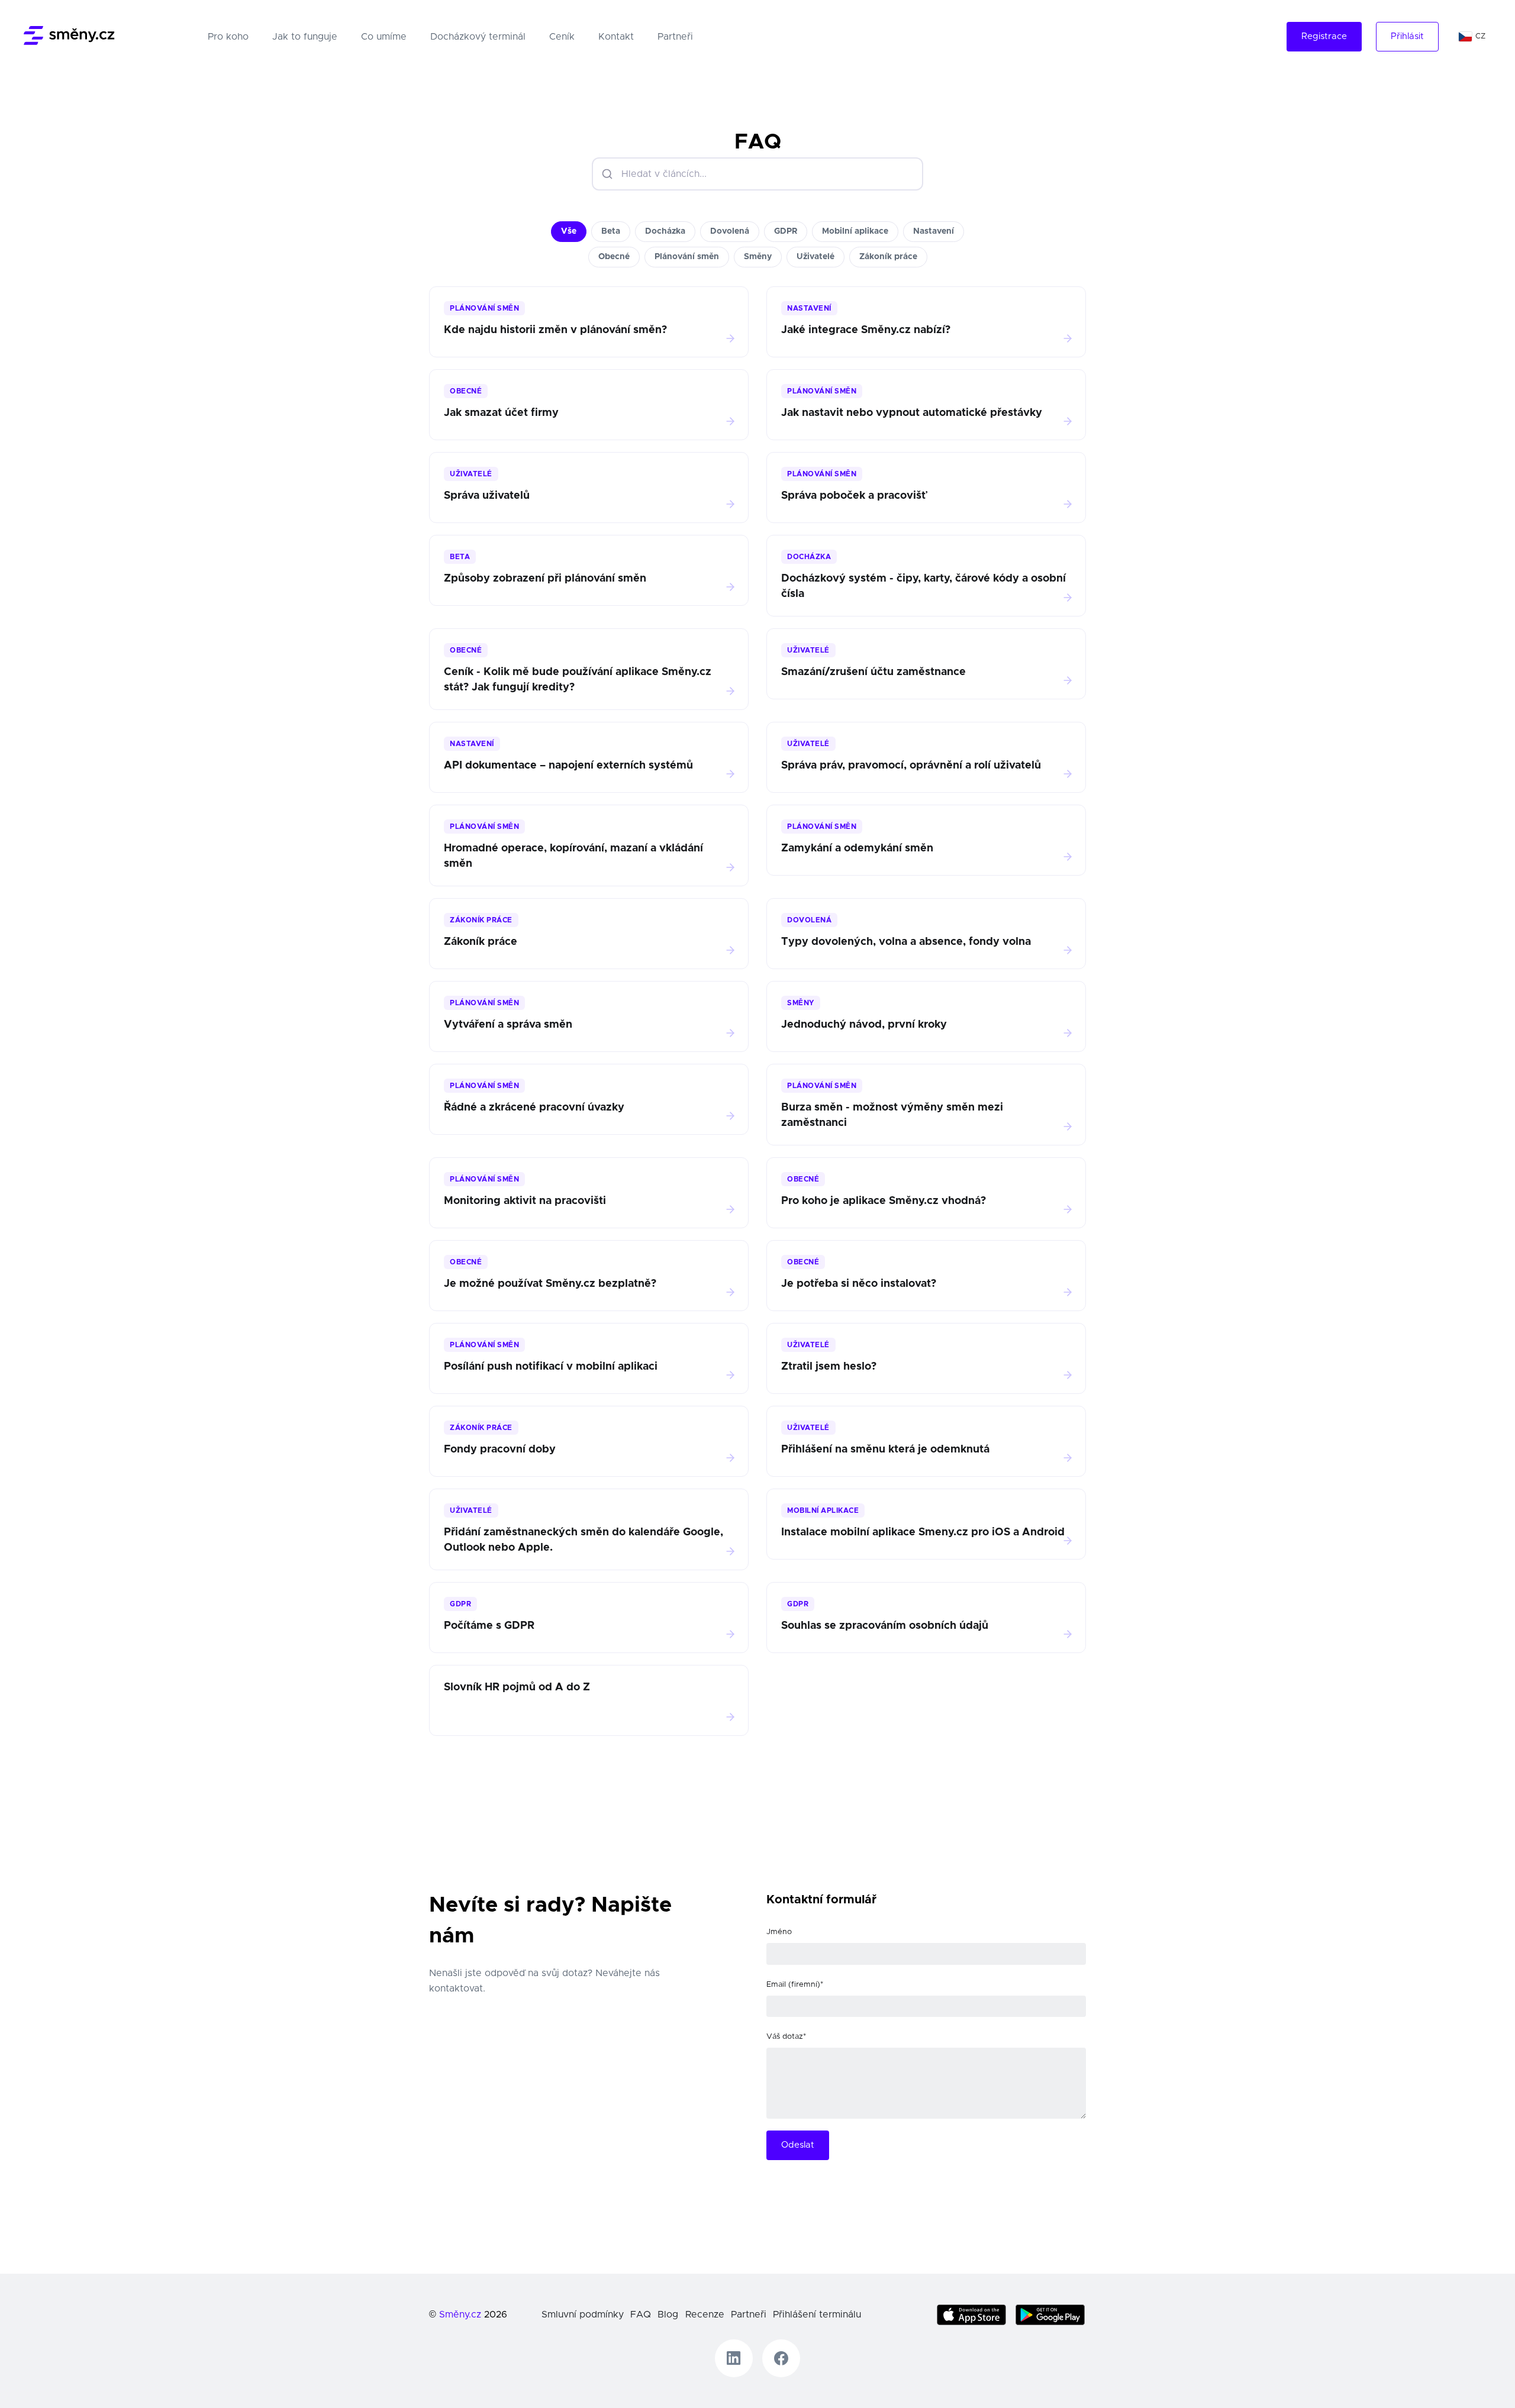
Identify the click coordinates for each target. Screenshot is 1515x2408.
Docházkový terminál (478, 37)
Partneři (675, 37)
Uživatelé (815, 257)
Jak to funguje (305, 37)
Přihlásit (1407, 36)
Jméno (779, 1932)
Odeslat (798, 2145)
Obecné (614, 257)
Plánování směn (687, 257)
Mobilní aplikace (855, 231)
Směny (758, 257)
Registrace (1324, 36)
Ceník (562, 37)
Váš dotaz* (786, 2037)
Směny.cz (460, 2315)
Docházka (665, 231)
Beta (611, 231)
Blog (668, 2315)
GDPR (786, 231)
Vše (569, 231)
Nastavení (934, 231)
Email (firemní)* (795, 1985)
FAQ (641, 2315)
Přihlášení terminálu (817, 2315)
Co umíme (384, 37)
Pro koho (231, 36)
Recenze (705, 2315)
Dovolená (730, 231)
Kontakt (616, 37)
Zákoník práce (888, 257)
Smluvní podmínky (583, 2315)
